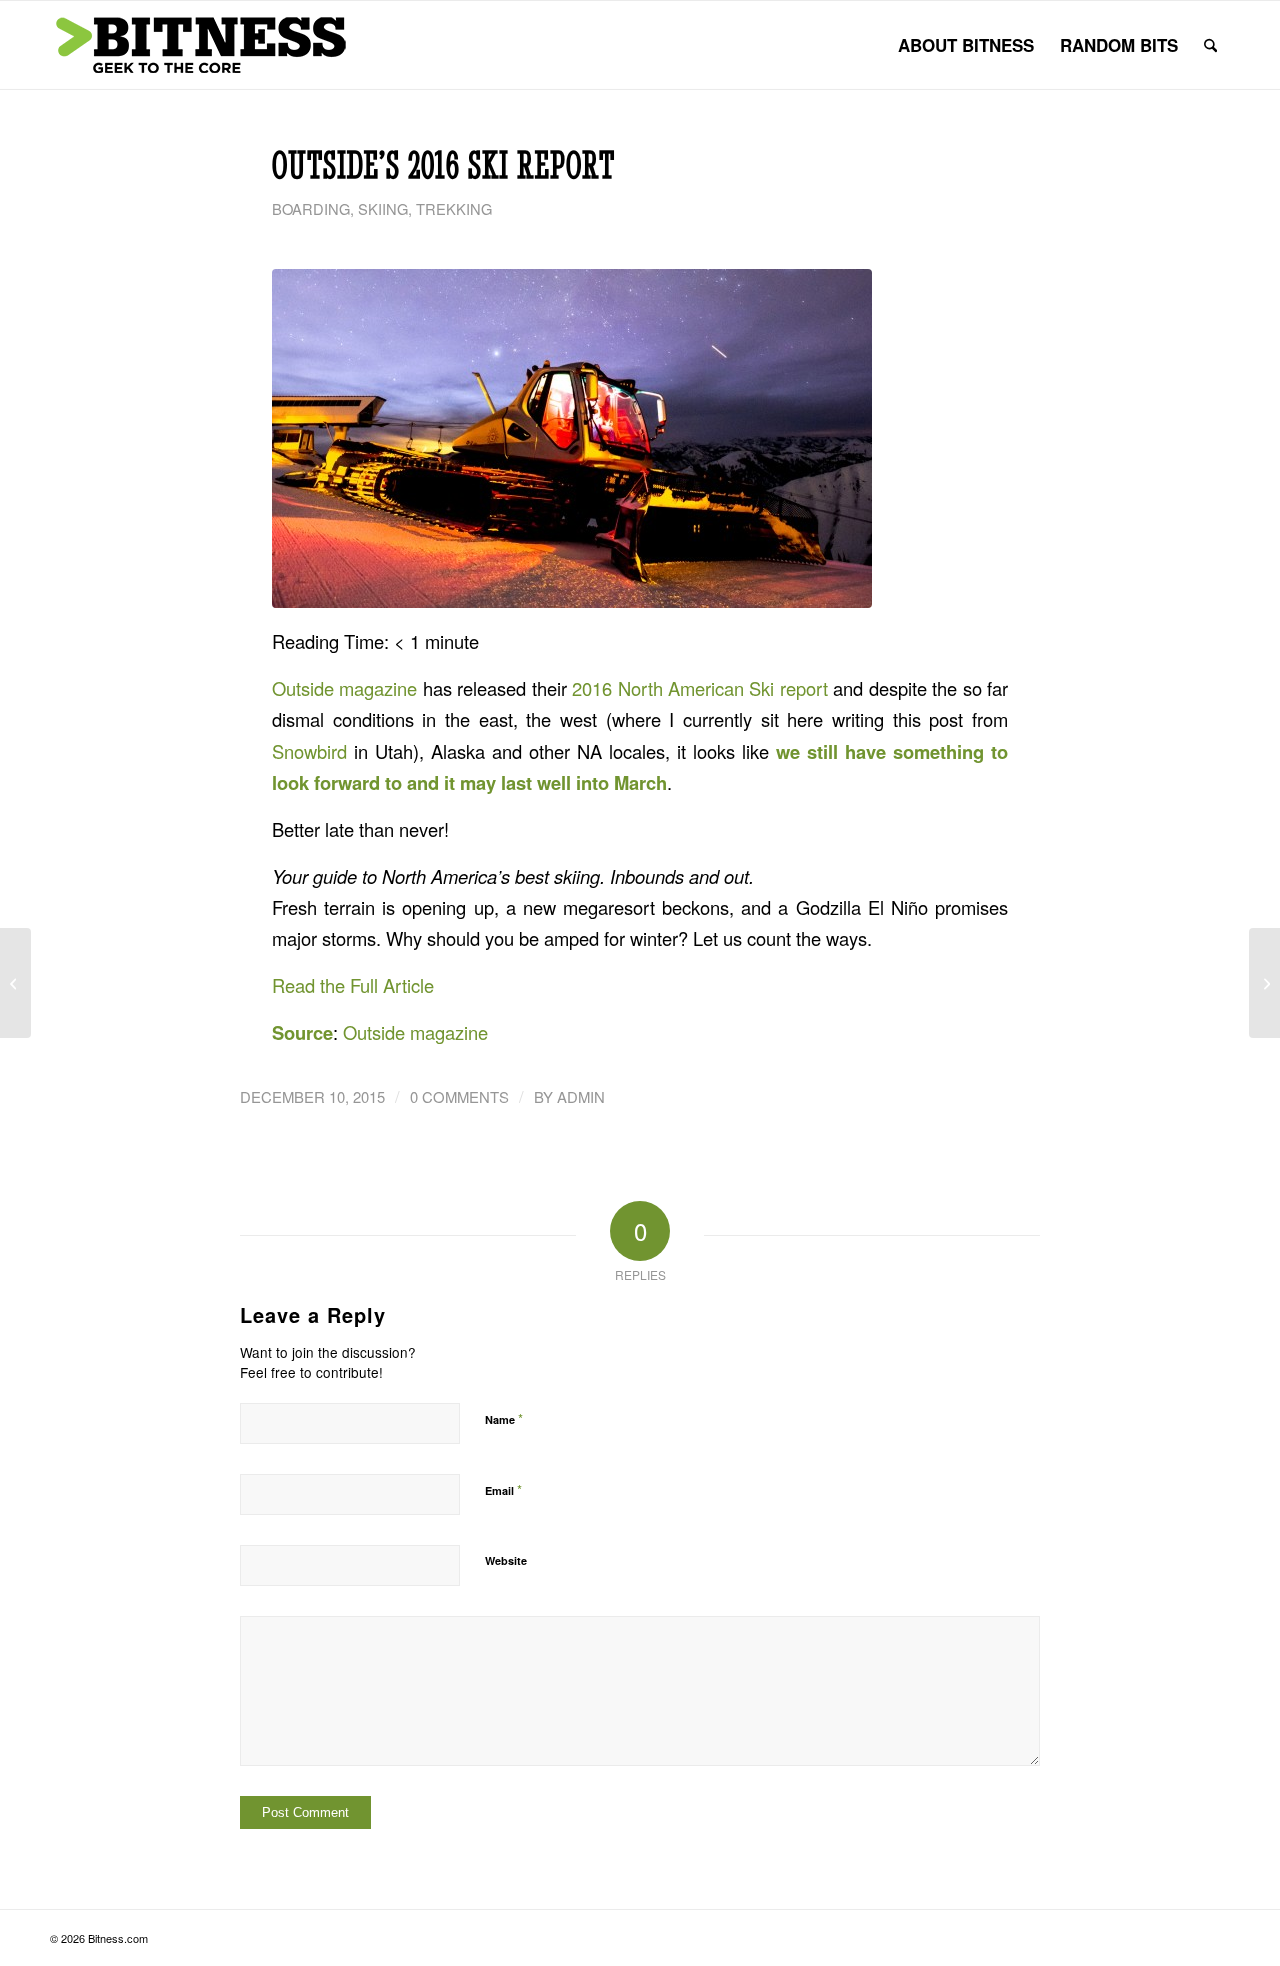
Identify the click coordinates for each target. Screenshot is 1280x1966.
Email (503, 1489)
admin (581, 1096)
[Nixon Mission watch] (1264, 983)
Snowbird (309, 751)
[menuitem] (966, 45)
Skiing (383, 208)
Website (506, 1560)
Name (504, 1418)
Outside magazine (344, 688)
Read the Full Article (353, 985)
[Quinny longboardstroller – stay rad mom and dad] (15, 983)
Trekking (454, 208)
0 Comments (459, 1096)
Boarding (311, 208)
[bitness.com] (200, 45)
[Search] (1210, 45)
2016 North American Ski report (700, 688)
